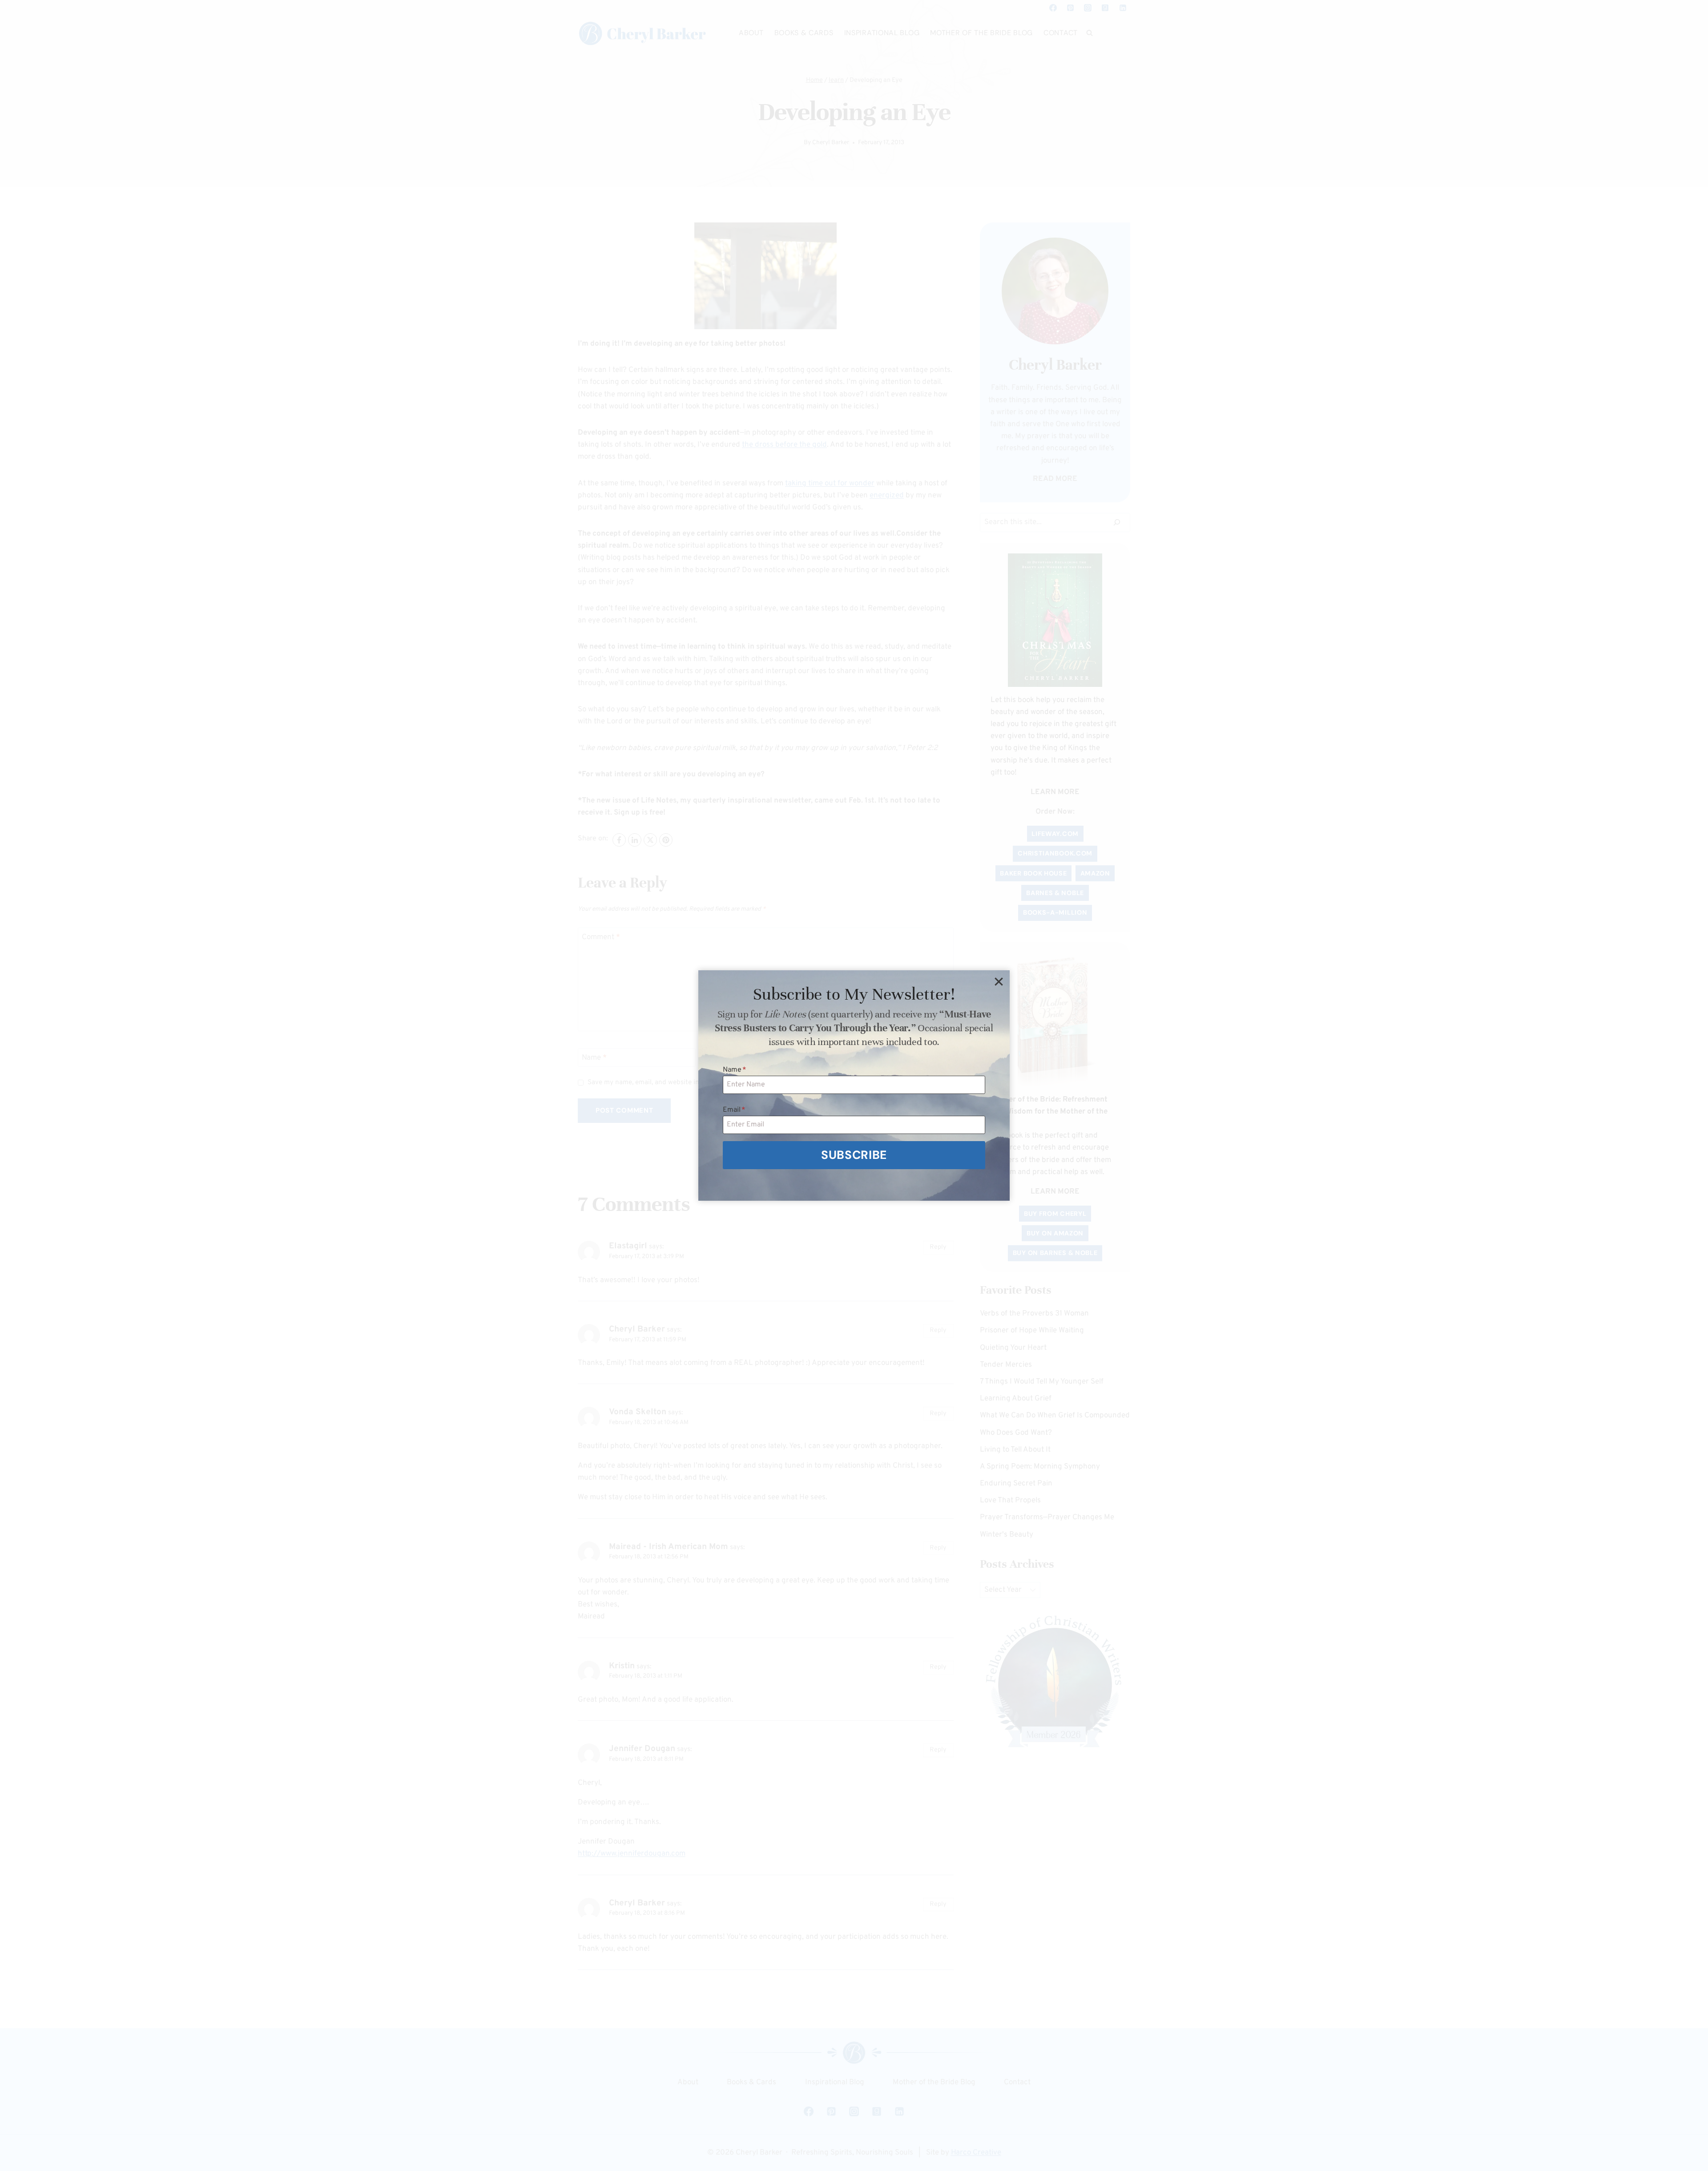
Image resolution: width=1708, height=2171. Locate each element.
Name (735, 1070)
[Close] (999, 981)
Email (734, 1110)
